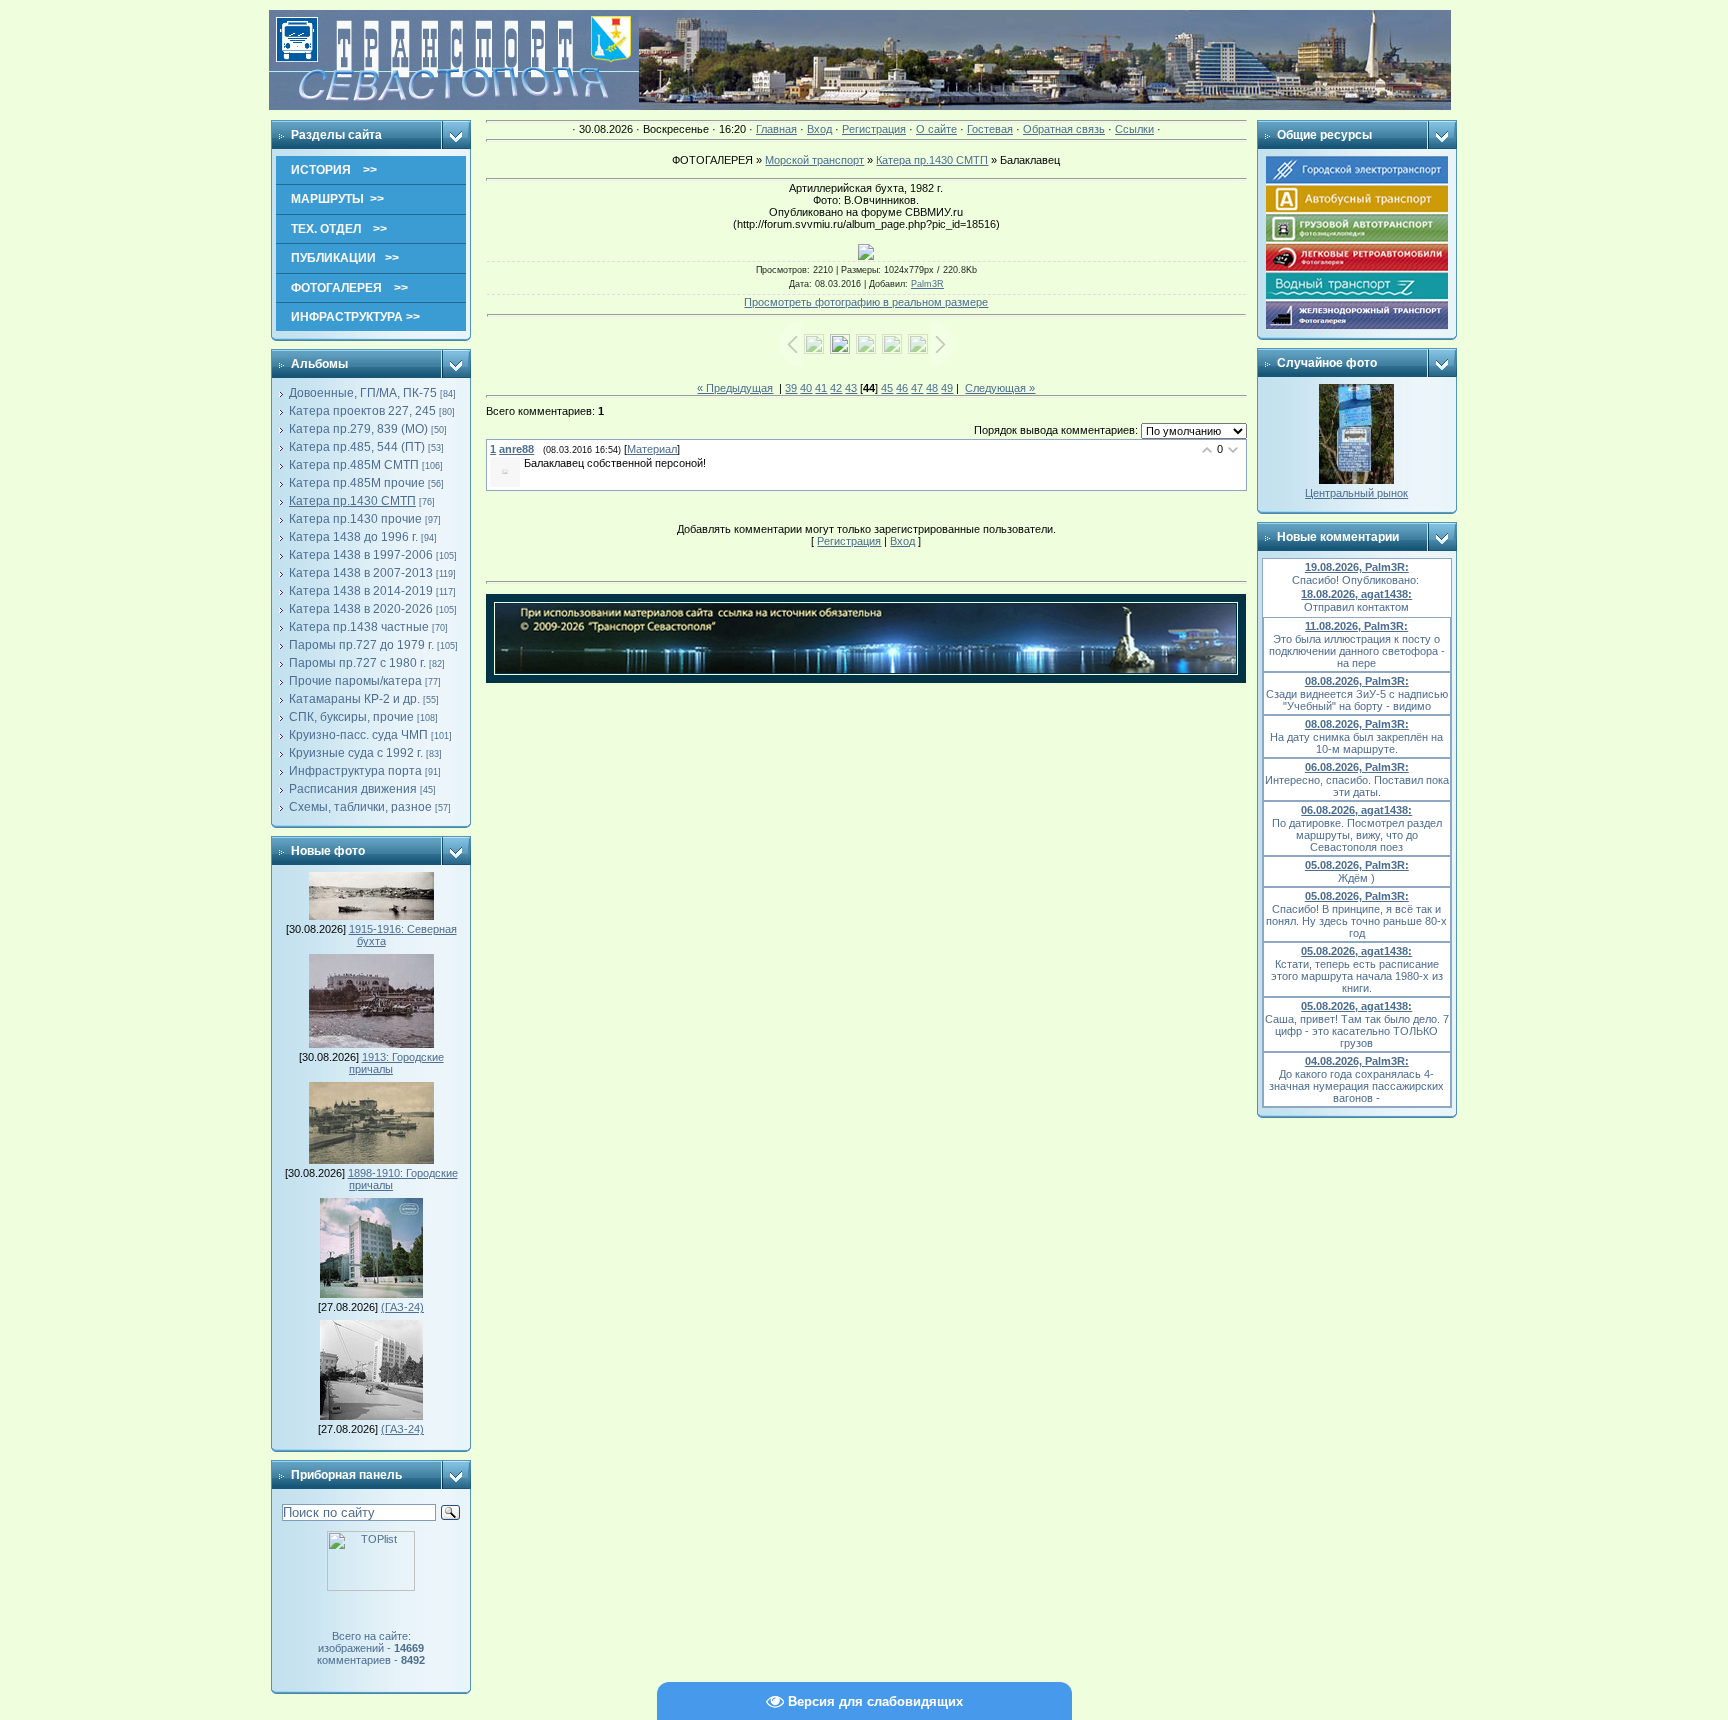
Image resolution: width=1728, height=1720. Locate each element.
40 (806, 388)
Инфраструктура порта (355, 771)
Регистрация (874, 129)
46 (902, 388)
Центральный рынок (1356, 493)
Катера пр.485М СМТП (354, 465)
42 (836, 388)
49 (947, 388)
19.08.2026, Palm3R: (1357, 567)
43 (851, 388)
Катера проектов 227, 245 (362, 411)
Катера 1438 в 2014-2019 (361, 591)
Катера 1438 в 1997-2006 (361, 555)
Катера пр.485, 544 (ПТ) (357, 447)
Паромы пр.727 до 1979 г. (361, 645)
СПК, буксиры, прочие (351, 717)
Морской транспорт (814, 160)
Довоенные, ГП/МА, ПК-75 (363, 393)
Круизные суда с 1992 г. (356, 753)
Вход (819, 129)
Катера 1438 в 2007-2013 (361, 573)
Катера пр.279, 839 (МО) (358, 429)
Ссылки (1134, 129)
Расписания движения (353, 789)
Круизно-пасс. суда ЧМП (358, 735)
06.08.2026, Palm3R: (1357, 767)
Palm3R (927, 284)
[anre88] (522, 463)
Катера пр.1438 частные (359, 627)
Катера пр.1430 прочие (355, 519)
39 (791, 388)
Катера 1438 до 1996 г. (353, 537)
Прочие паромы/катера (355, 681)
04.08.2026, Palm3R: (1357, 1061)
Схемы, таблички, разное (360, 807)
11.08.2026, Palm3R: (1356, 626)
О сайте (936, 129)
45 (887, 388)
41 (821, 388)
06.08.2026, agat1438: (1356, 810)
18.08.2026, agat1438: (1356, 594)
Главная (776, 129)
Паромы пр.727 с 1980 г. (357, 663)
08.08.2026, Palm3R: (1357, 681)
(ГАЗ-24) (402, 1307)
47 (917, 388)
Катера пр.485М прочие (357, 483)
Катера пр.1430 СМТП (352, 501)
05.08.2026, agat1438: (1356, 951)
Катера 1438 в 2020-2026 (361, 609)
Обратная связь (1064, 129)
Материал (652, 449)
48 (932, 388)
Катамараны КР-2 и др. (354, 699)
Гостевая (990, 129)
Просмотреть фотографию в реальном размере (866, 302)
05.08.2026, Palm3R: (1357, 865)
